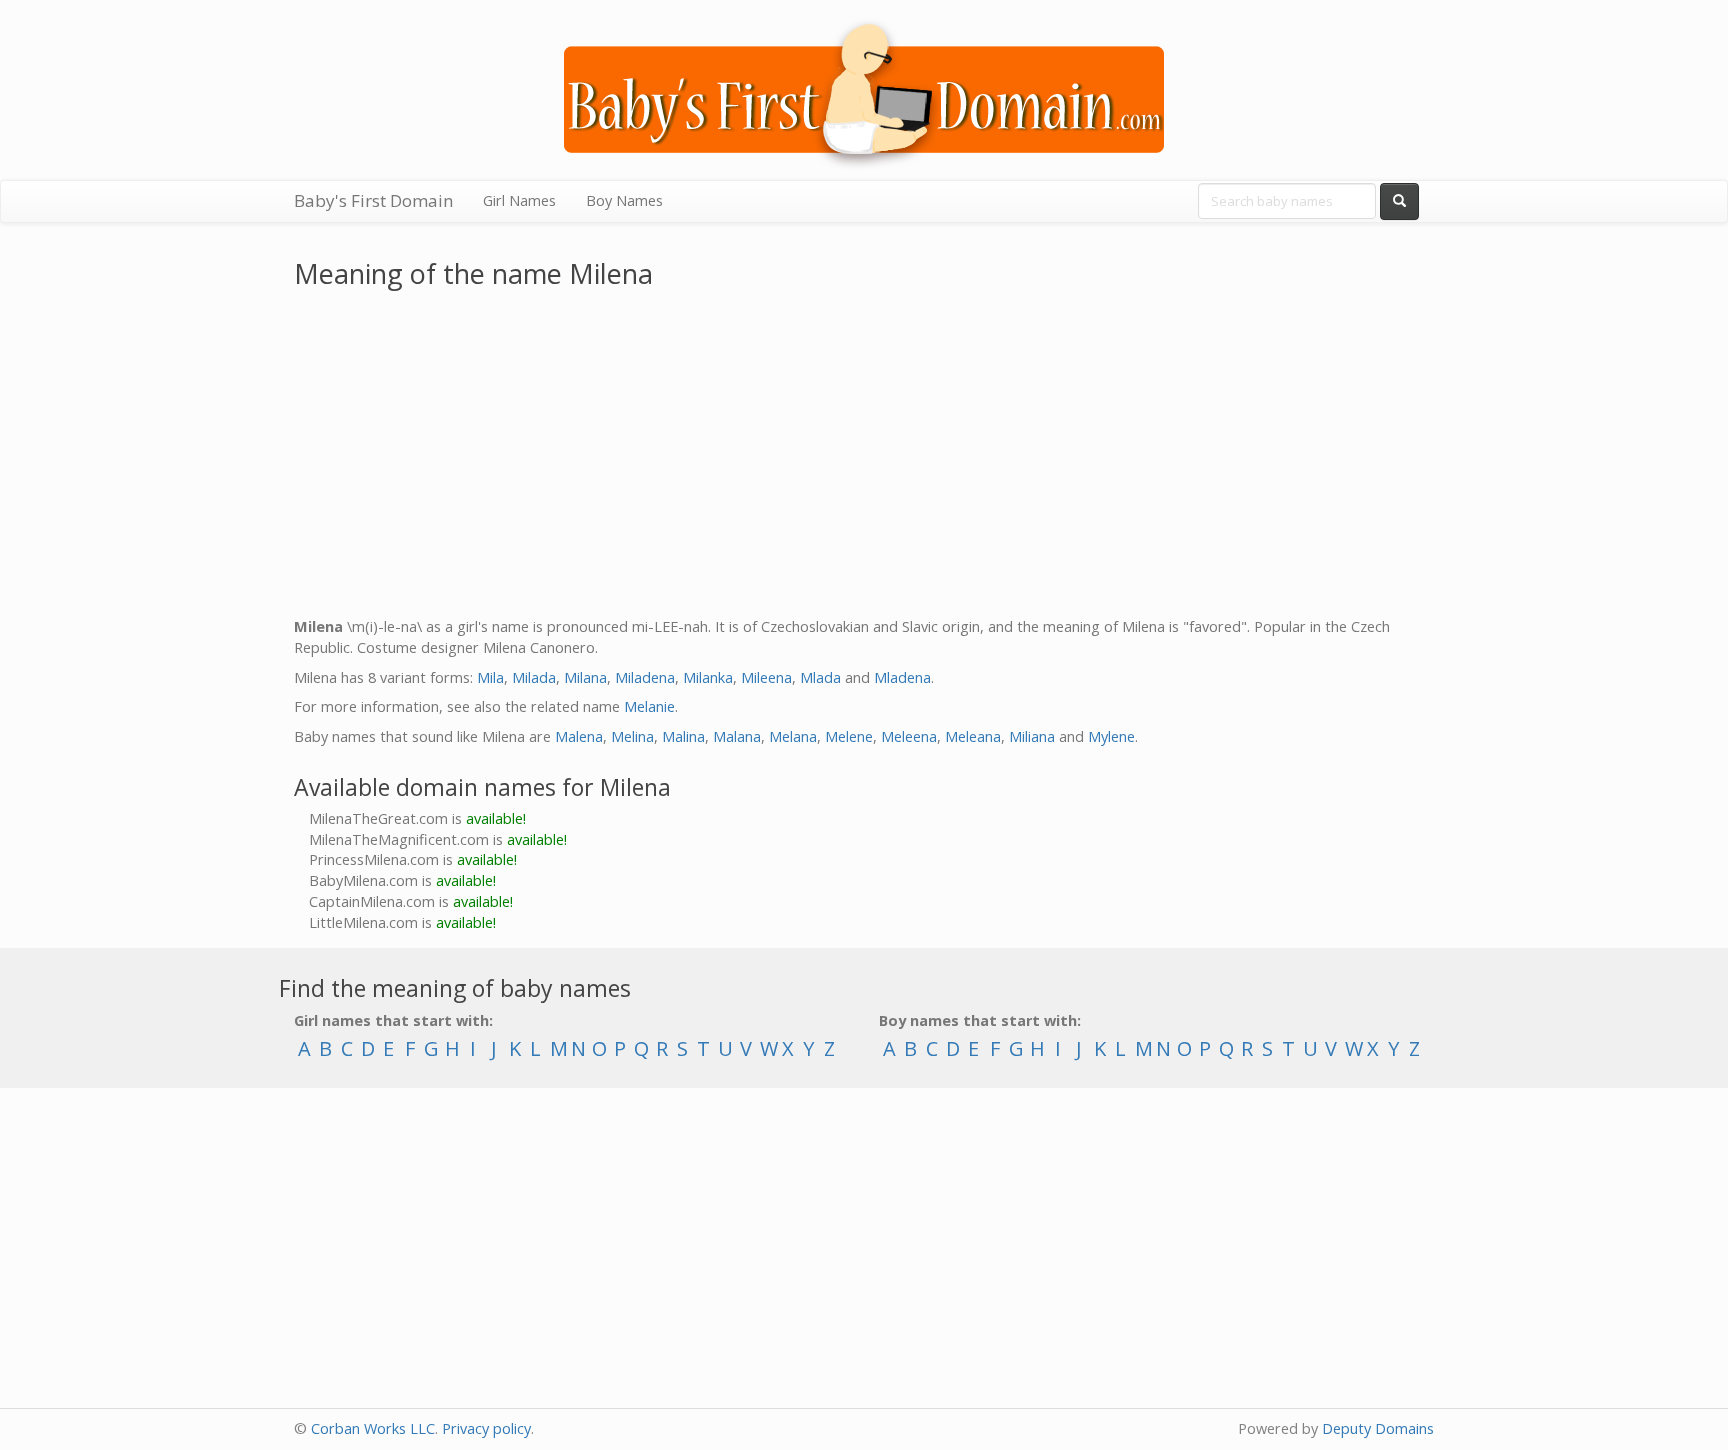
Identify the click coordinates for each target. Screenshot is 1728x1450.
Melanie (649, 706)
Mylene (1111, 736)
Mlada (820, 677)
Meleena (909, 736)
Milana (585, 677)
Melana (793, 736)
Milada (534, 677)
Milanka (708, 677)
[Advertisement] (864, 457)
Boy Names (624, 200)
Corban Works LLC (373, 1428)
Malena (579, 736)
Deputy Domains (1378, 1428)
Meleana (973, 736)
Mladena (902, 677)
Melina (632, 736)
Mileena (766, 677)
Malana (737, 736)
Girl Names (519, 200)
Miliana (1032, 736)
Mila (490, 677)
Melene (849, 736)
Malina (683, 736)
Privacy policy (486, 1428)
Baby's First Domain (373, 200)
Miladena (645, 677)
